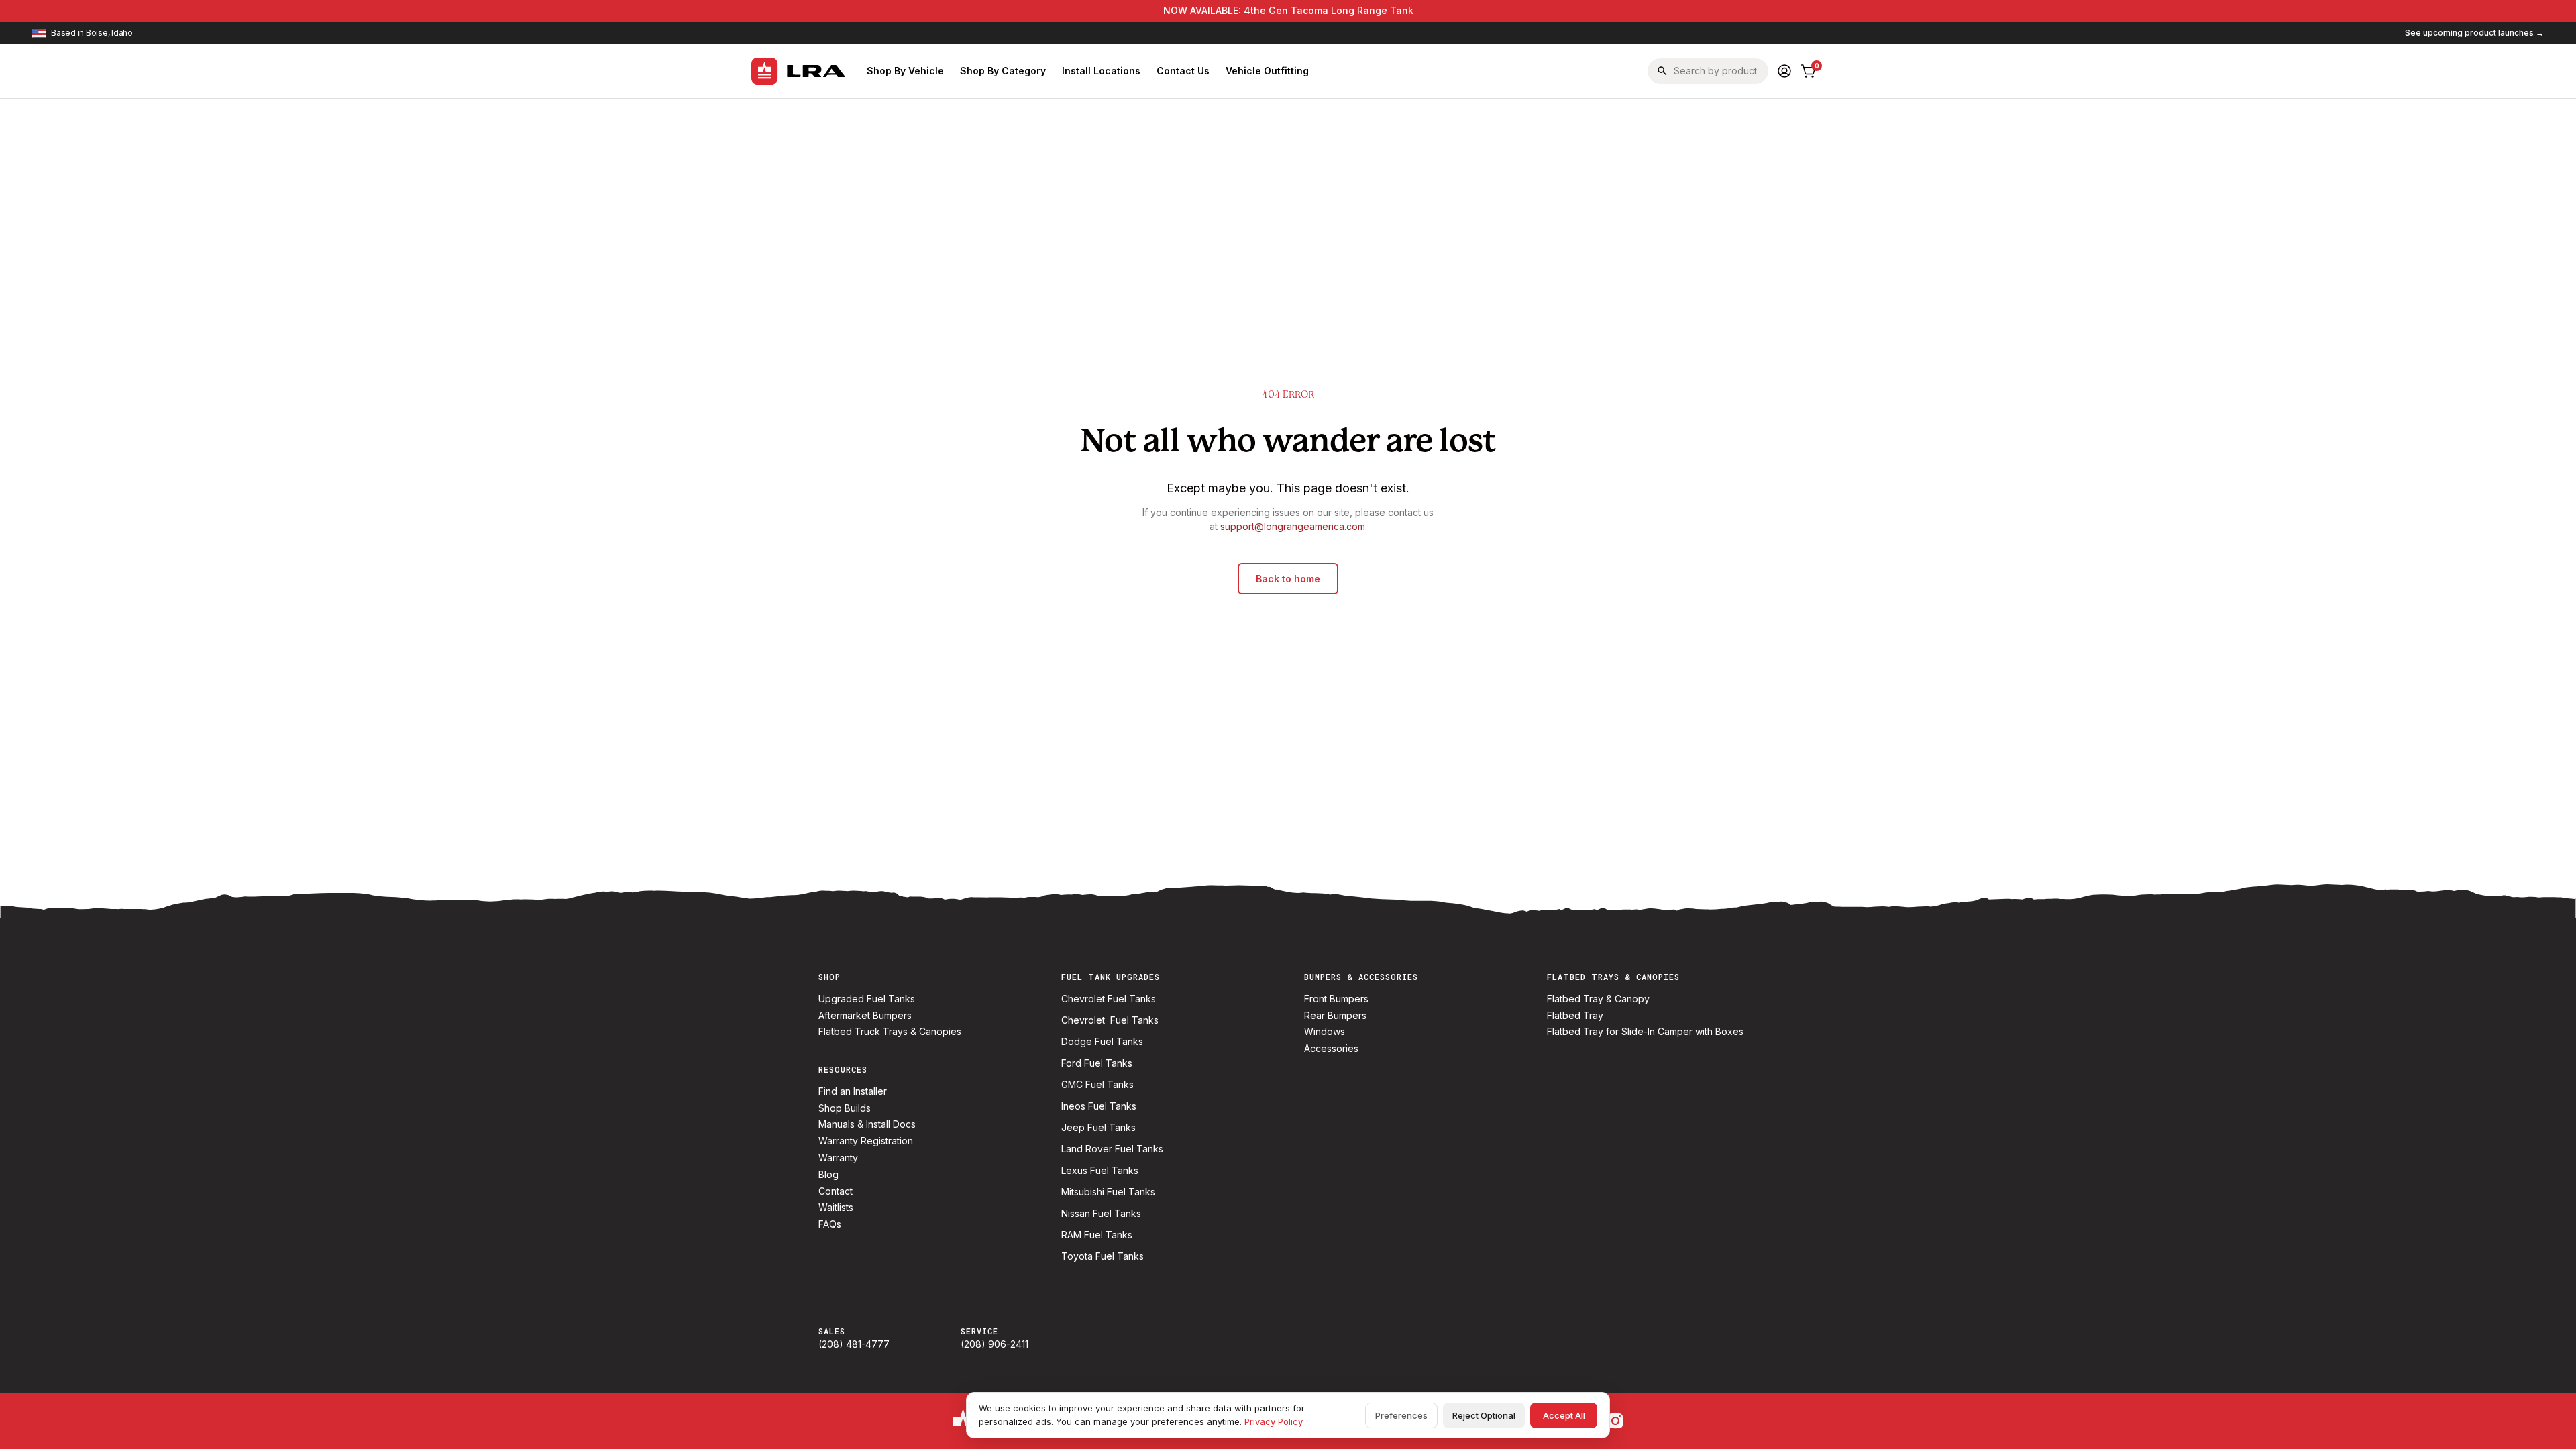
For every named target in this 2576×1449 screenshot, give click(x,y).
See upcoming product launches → (2474, 33)
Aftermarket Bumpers (865, 1016)
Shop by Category (1003, 71)
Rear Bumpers (1335, 1016)
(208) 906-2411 (995, 1344)
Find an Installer (853, 1091)
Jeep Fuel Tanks (1098, 1128)
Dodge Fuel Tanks (1102, 1042)
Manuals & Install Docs (867, 1124)
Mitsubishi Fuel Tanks (1108, 1192)
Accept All (1564, 1415)
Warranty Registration (866, 1141)
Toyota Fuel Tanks (1103, 1256)
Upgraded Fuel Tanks (867, 999)
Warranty (838, 1158)
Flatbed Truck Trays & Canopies (890, 1032)
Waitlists (836, 1207)
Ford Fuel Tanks (1097, 1063)
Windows (1325, 1032)
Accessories (1331, 1049)
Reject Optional (1484, 1415)
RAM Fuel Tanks (1097, 1235)
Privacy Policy (1274, 1421)
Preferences (1401, 1415)
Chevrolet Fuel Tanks (1109, 999)
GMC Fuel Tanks (1097, 1085)
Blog (828, 1175)
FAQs (830, 1224)
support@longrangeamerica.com (1293, 526)
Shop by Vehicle (905, 71)
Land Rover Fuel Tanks (1112, 1149)
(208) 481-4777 (854, 1344)
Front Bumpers (1336, 999)
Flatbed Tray (1575, 1016)
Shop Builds (845, 1108)
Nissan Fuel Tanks (1101, 1214)
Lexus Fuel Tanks (1100, 1171)
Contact (836, 1191)
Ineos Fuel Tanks (1099, 1106)
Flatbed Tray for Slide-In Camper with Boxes (1645, 1032)
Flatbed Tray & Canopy (1598, 999)
